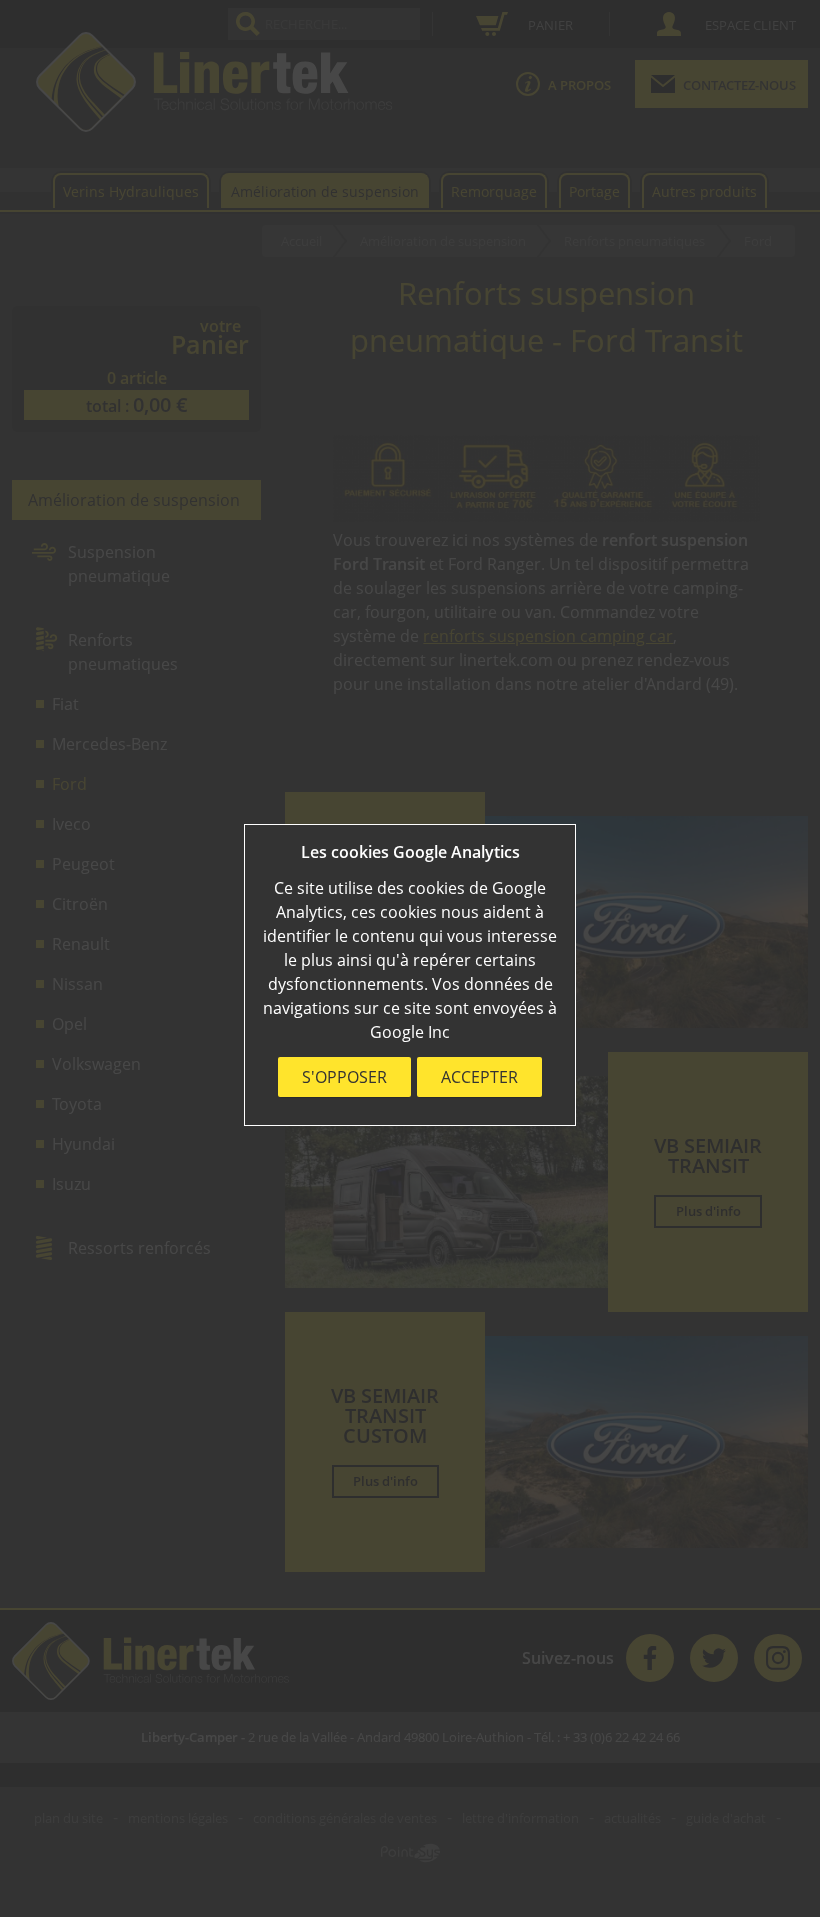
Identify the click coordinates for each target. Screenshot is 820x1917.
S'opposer (344, 1077)
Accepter (479, 1077)
